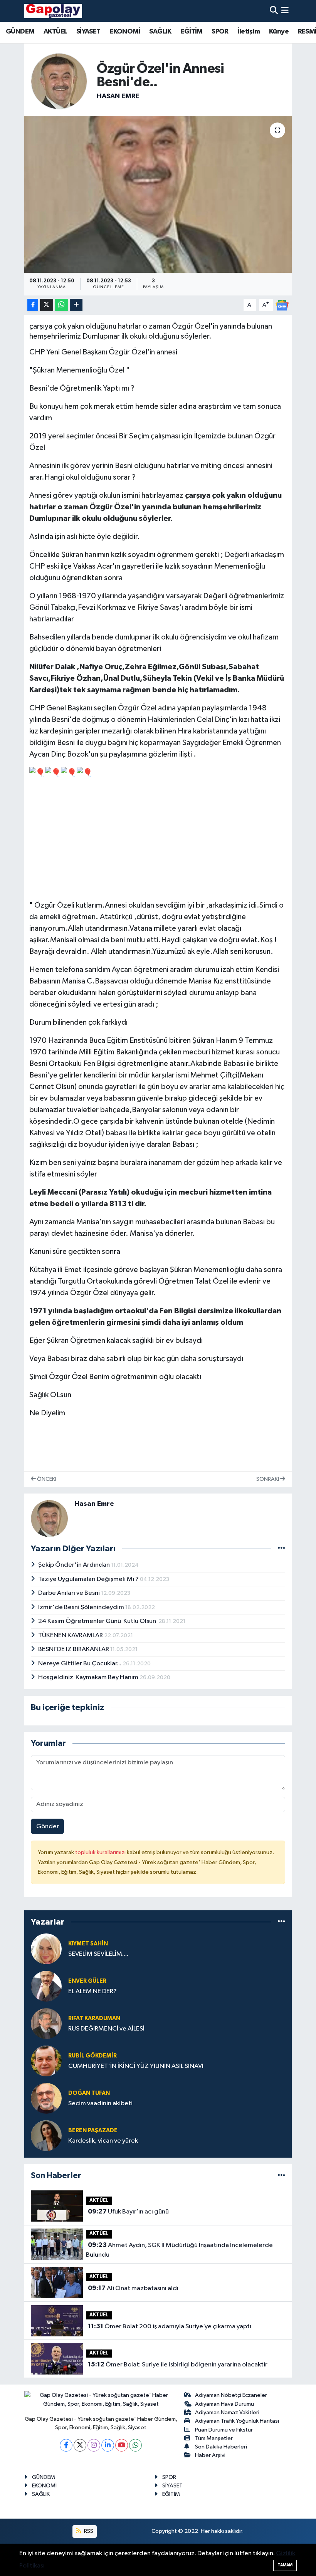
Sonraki (268, 1479)
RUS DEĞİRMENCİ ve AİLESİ (106, 2029)
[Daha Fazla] (76, 305)
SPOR (220, 32)
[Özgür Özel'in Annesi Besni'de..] (158, 194)
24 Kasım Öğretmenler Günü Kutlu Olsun (98, 1621)
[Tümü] (282, 1922)
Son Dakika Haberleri (221, 2447)
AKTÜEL (55, 32)
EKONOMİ (125, 32)
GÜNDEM (20, 32)
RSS (88, 2531)
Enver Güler (87, 1981)
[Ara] (274, 11)
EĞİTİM (191, 32)
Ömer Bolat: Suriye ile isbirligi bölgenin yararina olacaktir (178, 2365)
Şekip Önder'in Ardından (75, 1565)
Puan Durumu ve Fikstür (224, 2430)
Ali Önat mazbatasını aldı (133, 2288)
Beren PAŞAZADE (93, 2130)
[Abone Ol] (282, 305)
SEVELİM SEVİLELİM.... (98, 1954)
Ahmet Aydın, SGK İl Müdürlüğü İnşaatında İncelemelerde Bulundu (179, 2250)
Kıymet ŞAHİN (88, 1944)
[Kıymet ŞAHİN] (46, 1949)
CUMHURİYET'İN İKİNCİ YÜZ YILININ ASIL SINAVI (136, 2066)
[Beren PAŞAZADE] (46, 2135)
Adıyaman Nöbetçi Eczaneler (231, 2395)
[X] (80, 2445)
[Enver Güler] (46, 1986)
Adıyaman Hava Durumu (224, 2404)
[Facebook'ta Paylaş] (33, 305)
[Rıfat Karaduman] (46, 2023)
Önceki (46, 1479)
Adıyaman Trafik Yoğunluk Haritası (237, 2421)
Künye (279, 32)
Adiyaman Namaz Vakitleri (227, 2412)
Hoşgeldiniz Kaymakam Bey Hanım (89, 1677)
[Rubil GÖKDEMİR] (46, 2061)
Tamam (285, 2565)
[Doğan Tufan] (46, 2098)
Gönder (48, 1827)
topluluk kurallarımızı (101, 1852)
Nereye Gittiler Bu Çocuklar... (80, 1664)
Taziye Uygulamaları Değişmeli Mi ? (89, 1579)
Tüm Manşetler (214, 2438)
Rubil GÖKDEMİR (92, 2056)
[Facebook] (66, 2445)
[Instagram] (94, 2445)
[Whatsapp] (135, 2445)
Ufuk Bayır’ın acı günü (128, 2212)
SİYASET (88, 32)
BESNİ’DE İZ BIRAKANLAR (74, 1649)
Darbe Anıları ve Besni (70, 1593)
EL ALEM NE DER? (92, 1991)
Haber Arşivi (210, 2455)
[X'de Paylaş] (47, 305)
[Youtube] (122, 2445)
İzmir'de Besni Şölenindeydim (82, 1607)
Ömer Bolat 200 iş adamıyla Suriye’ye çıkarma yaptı (170, 2326)
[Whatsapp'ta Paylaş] (61, 305)
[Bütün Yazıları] (282, 1548)
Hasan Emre (118, 96)
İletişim (249, 32)
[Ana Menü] (285, 11)
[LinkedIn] (108, 2445)
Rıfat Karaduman (94, 2018)
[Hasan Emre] (59, 81)
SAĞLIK (160, 32)
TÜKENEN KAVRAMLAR (71, 1635)
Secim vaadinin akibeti (100, 2104)
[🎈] (37, 772)
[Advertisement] (158, 839)
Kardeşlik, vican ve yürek (103, 2141)
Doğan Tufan (89, 2093)
